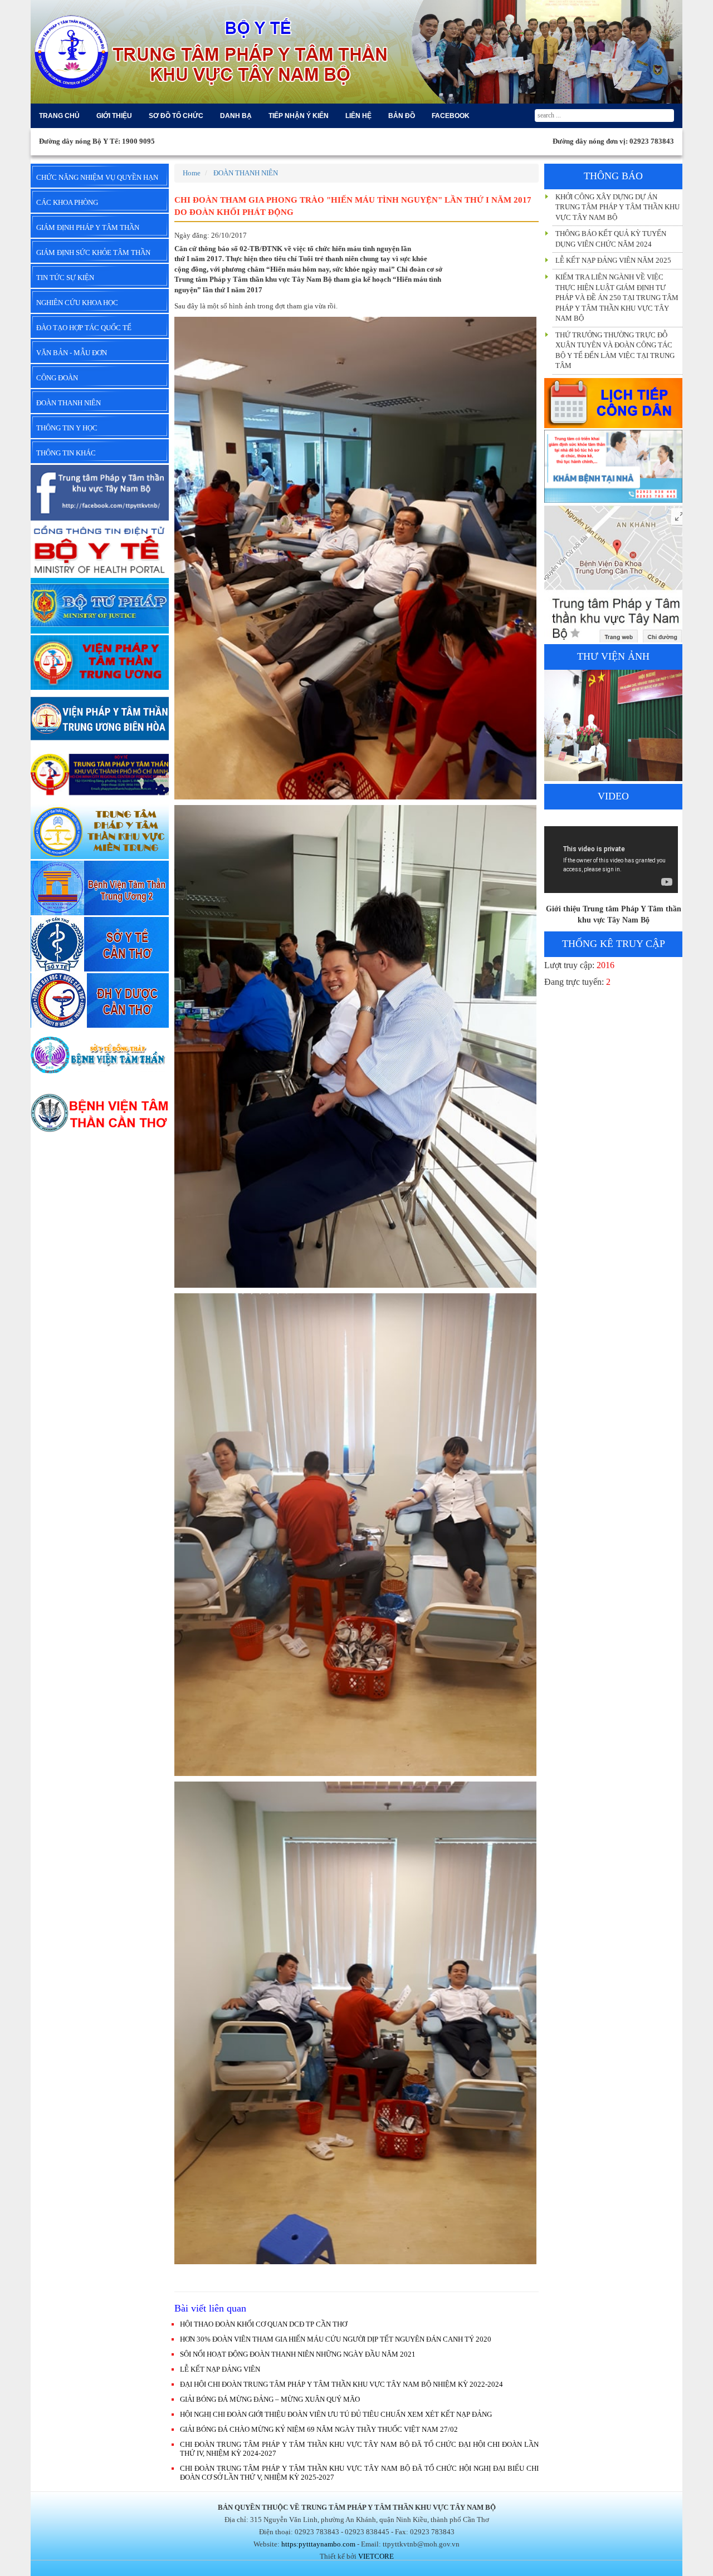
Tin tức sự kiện (65, 278)
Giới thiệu (114, 116)
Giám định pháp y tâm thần (88, 227)
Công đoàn (57, 378)
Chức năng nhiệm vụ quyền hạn (97, 177)
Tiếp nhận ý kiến (299, 116)
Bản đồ (402, 116)
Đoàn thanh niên (69, 403)
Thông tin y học (67, 428)
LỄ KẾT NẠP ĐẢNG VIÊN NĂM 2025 (613, 216)
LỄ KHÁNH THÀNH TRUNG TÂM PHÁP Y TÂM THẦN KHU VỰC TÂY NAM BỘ (612, 348)
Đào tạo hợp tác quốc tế (84, 328)
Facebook (451, 116)
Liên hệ (358, 116)
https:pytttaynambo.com (318, 2544)
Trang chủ (59, 116)
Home (192, 173)
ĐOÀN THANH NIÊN (246, 173)
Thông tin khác (66, 453)
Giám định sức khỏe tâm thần (93, 252)
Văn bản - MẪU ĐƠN (72, 353)
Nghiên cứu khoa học (77, 303)
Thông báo (613, 176)
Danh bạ (236, 116)
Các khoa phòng (67, 202)
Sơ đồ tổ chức (176, 116)
